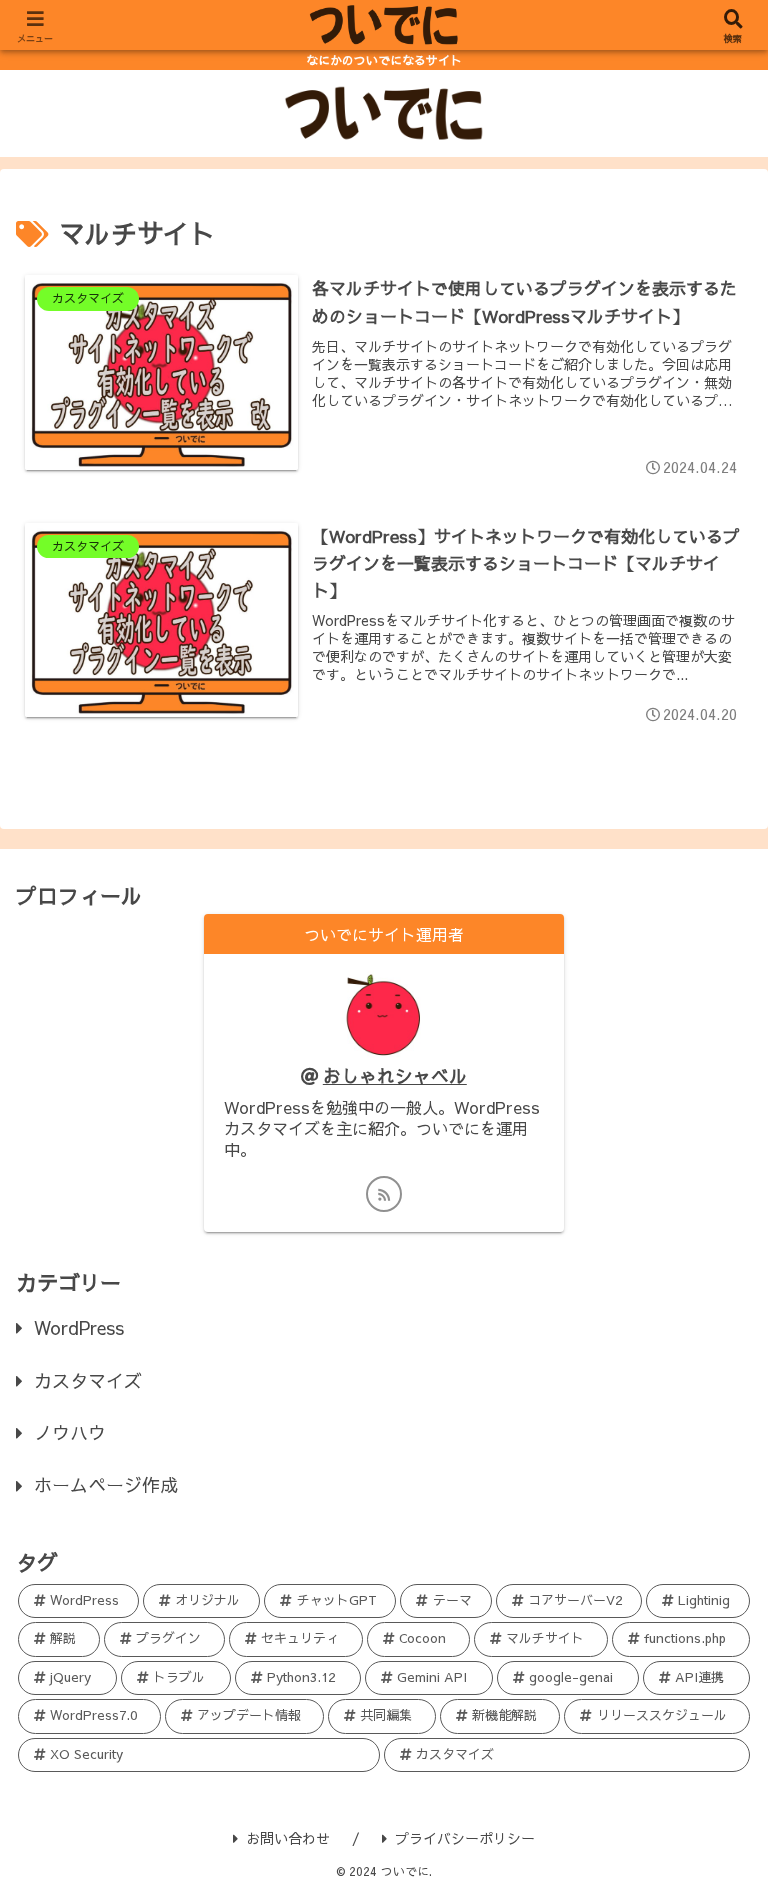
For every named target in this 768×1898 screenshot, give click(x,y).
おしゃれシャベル (395, 1075)
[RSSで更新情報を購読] (384, 1194)
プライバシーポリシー (465, 1838)
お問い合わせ (288, 1838)
